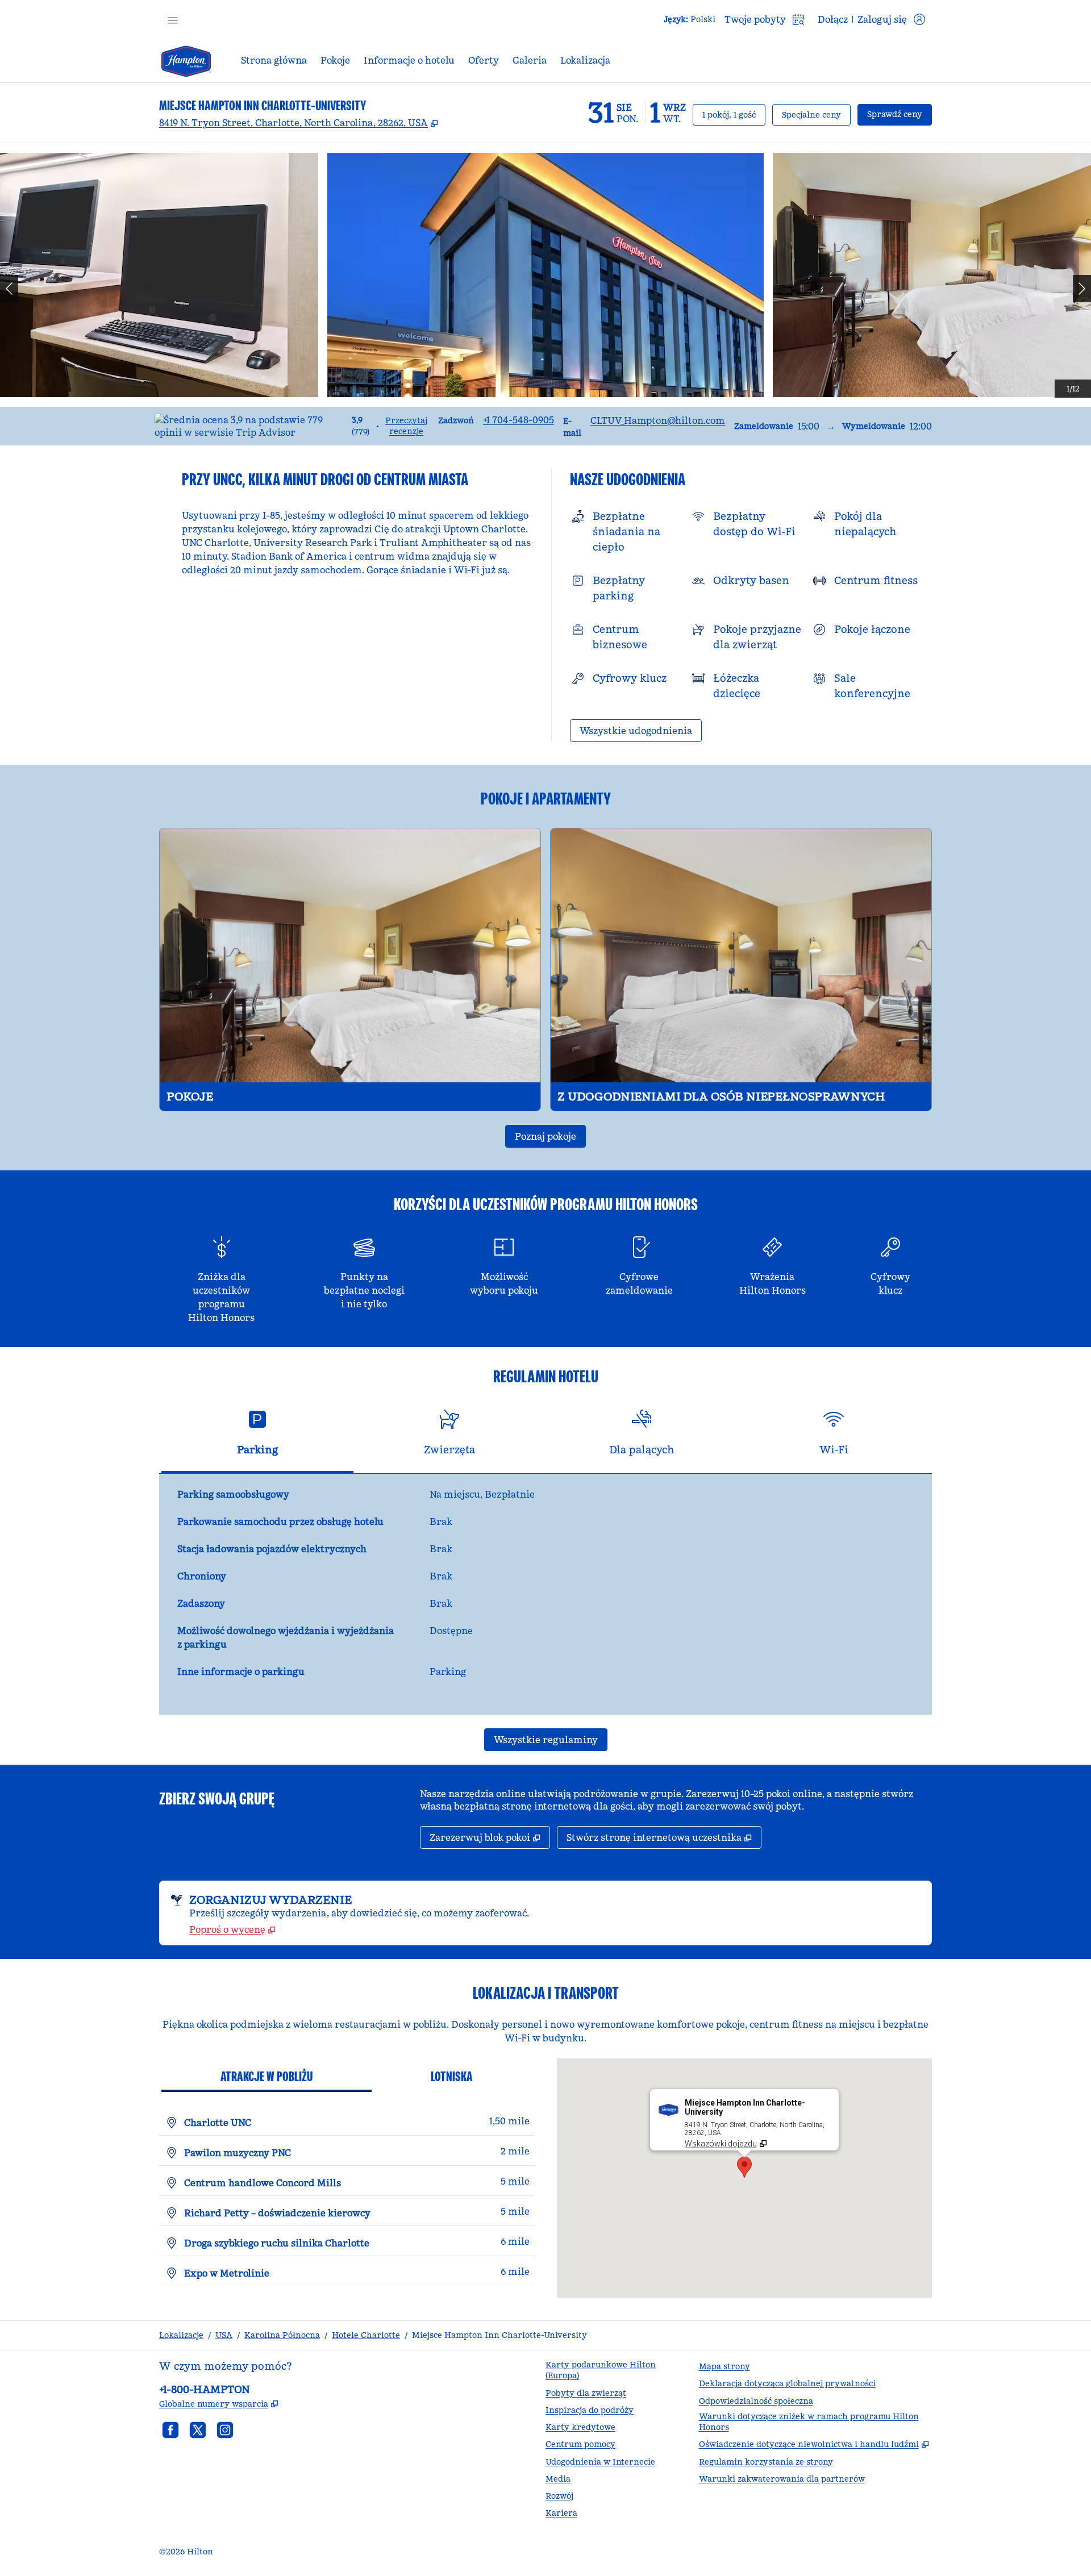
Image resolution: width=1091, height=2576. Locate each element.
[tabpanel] (545, 1594)
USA (224, 2335)
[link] (519, 420)
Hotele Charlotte (366, 2335)
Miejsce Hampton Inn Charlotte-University (499, 2335)
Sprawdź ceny (900, 114)
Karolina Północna (282, 2335)
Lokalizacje (181, 2335)
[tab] (257, 1437)
